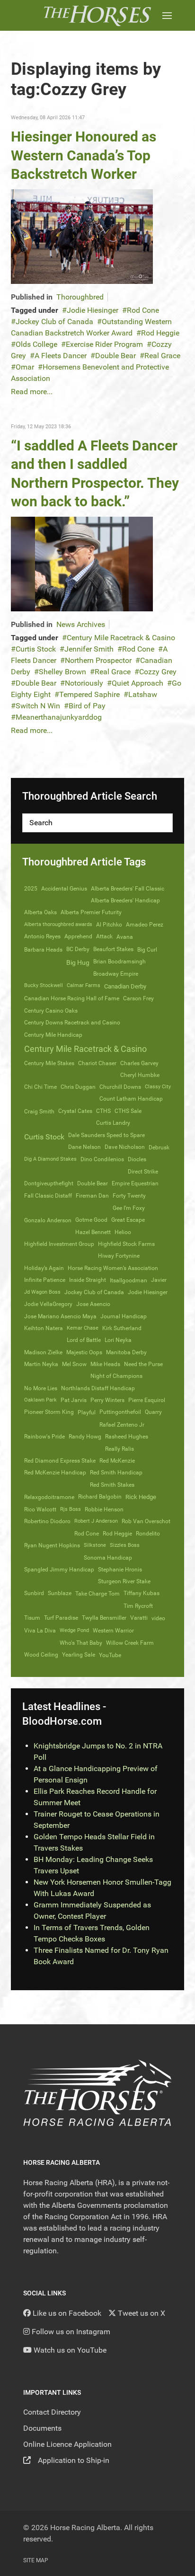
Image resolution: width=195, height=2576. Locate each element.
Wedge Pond (74, 1630)
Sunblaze (60, 1593)
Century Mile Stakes (49, 1063)
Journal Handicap (124, 1316)
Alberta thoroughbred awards (58, 924)
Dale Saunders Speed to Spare (106, 1135)
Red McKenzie (117, 1461)
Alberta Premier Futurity (91, 912)
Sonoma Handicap (108, 1558)
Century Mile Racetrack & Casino (121, 638)
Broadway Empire (116, 974)
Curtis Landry (113, 1123)
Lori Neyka (118, 1340)
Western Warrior (113, 1631)
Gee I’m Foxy (129, 1208)
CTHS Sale (128, 1111)
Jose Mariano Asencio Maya (60, 1316)
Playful (87, 1412)
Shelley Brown (62, 672)
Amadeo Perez (145, 925)
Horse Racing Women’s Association (113, 1268)
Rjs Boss (71, 1509)
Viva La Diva (40, 1631)
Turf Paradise (61, 1618)
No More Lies (41, 1388)
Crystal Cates (75, 1111)
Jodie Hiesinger (93, 310)
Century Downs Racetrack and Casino (72, 1023)
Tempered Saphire (89, 694)
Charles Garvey (139, 1063)
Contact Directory (52, 2412)
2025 (31, 889)
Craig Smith (39, 1112)
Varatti (139, 1618)
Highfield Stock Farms (126, 1244)
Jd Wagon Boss (42, 1292)
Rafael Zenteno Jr (122, 1425)
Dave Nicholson (125, 1147)
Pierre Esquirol (147, 1400)
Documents (42, 2428)
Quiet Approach (137, 683)
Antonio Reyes (42, 936)
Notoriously (84, 683)
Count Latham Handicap (131, 1099)
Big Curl (147, 950)
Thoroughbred (80, 297)
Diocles (137, 1159)
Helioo (123, 1232)
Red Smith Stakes (112, 1485)
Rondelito (148, 1534)
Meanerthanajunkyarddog (59, 717)
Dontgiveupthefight (49, 1183)
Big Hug (78, 962)
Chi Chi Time (40, 1087)
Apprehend (78, 936)
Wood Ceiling (41, 1655)
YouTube (110, 1655)
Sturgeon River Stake (124, 1581)
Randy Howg (85, 1437)
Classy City (158, 1087)
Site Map (36, 2560)
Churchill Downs (120, 1087)
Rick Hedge (141, 1497)
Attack (104, 936)
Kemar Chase (83, 1328)
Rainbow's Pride (44, 1437)
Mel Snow (74, 1364)
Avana (125, 937)
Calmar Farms (84, 985)
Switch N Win (38, 706)
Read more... (32, 392)
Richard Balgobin (100, 1497)
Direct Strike (143, 1172)
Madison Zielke (43, 1352)
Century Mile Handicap (53, 1035)
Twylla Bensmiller (104, 1618)
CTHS (103, 1111)
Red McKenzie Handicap (55, 1473)
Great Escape (128, 1220)
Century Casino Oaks (51, 1011)
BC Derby (78, 949)
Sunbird (34, 1593)
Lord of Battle (84, 1340)
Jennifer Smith (89, 649)
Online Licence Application (67, 2444)
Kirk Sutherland (122, 1328)
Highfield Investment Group (59, 1244)
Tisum (32, 1618)
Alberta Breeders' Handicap (125, 900)
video (158, 1618)
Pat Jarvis (74, 1400)
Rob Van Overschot (146, 1521)
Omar (25, 367)
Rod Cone (143, 310)
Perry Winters (107, 1400)
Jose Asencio (93, 1304)
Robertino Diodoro (47, 1521)
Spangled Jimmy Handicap (59, 1570)
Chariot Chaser (97, 1063)
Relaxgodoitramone (49, 1497)
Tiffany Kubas (142, 1593)
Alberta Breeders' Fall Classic (128, 889)
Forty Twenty (129, 1196)
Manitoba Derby (126, 1352)
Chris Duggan (78, 1087)
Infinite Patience (45, 1280)
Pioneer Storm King (49, 1412)
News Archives (81, 624)
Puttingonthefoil (120, 1412)
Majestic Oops (84, 1352)
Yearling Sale (79, 1655)
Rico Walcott (40, 1509)
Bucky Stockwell (44, 985)
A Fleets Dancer (61, 356)
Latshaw (143, 694)
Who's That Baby (81, 1643)
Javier (159, 1280)
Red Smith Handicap (116, 1473)
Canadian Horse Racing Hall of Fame (72, 998)
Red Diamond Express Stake (60, 1461)
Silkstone (95, 1545)
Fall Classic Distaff (48, 1196)
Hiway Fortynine (119, 1256)
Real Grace (162, 356)
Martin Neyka (41, 1364)
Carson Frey (138, 998)
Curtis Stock (36, 649)
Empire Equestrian (135, 1183)
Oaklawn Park (40, 1400)
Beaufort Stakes (113, 949)
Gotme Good (91, 1220)
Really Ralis (120, 1449)
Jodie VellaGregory (48, 1304)
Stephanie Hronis (120, 1570)
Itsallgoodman (129, 1280)
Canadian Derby (125, 986)
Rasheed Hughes (127, 1437)
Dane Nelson (84, 1147)
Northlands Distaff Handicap (98, 1388)
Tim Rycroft (138, 1606)
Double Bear (115, 356)
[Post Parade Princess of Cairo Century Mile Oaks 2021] (82, 236)
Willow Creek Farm (130, 1643)
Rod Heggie (160, 333)
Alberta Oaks (40, 912)
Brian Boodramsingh (120, 962)
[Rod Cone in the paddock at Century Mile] (82, 563)
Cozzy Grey (158, 672)
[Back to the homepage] (97, 15)
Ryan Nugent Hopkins (52, 1545)
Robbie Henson (104, 1509)
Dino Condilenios (102, 1159)
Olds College (36, 344)
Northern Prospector (98, 660)
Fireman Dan (92, 1196)
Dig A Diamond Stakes (50, 1159)
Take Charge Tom (97, 1594)
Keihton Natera (44, 1328)
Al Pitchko (109, 925)
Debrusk (159, 1147)
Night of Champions (116, 1376)
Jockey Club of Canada (54, 322)
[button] (167, 15)
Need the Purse (143, 1364)
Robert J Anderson (96, 1521)
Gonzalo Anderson (48, 1220)
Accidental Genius (64, 889)
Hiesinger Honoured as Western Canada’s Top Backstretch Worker (84, 155)
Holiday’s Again (44, 1268)
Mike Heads (105, 1364)
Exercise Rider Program (104, 344)
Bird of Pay (87, 706)
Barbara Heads (43, 950)
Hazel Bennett (93, 1232)
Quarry (153, 1412)
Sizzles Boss (125, 1545)
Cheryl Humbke (140, 1075)
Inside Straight (88, 1280)
